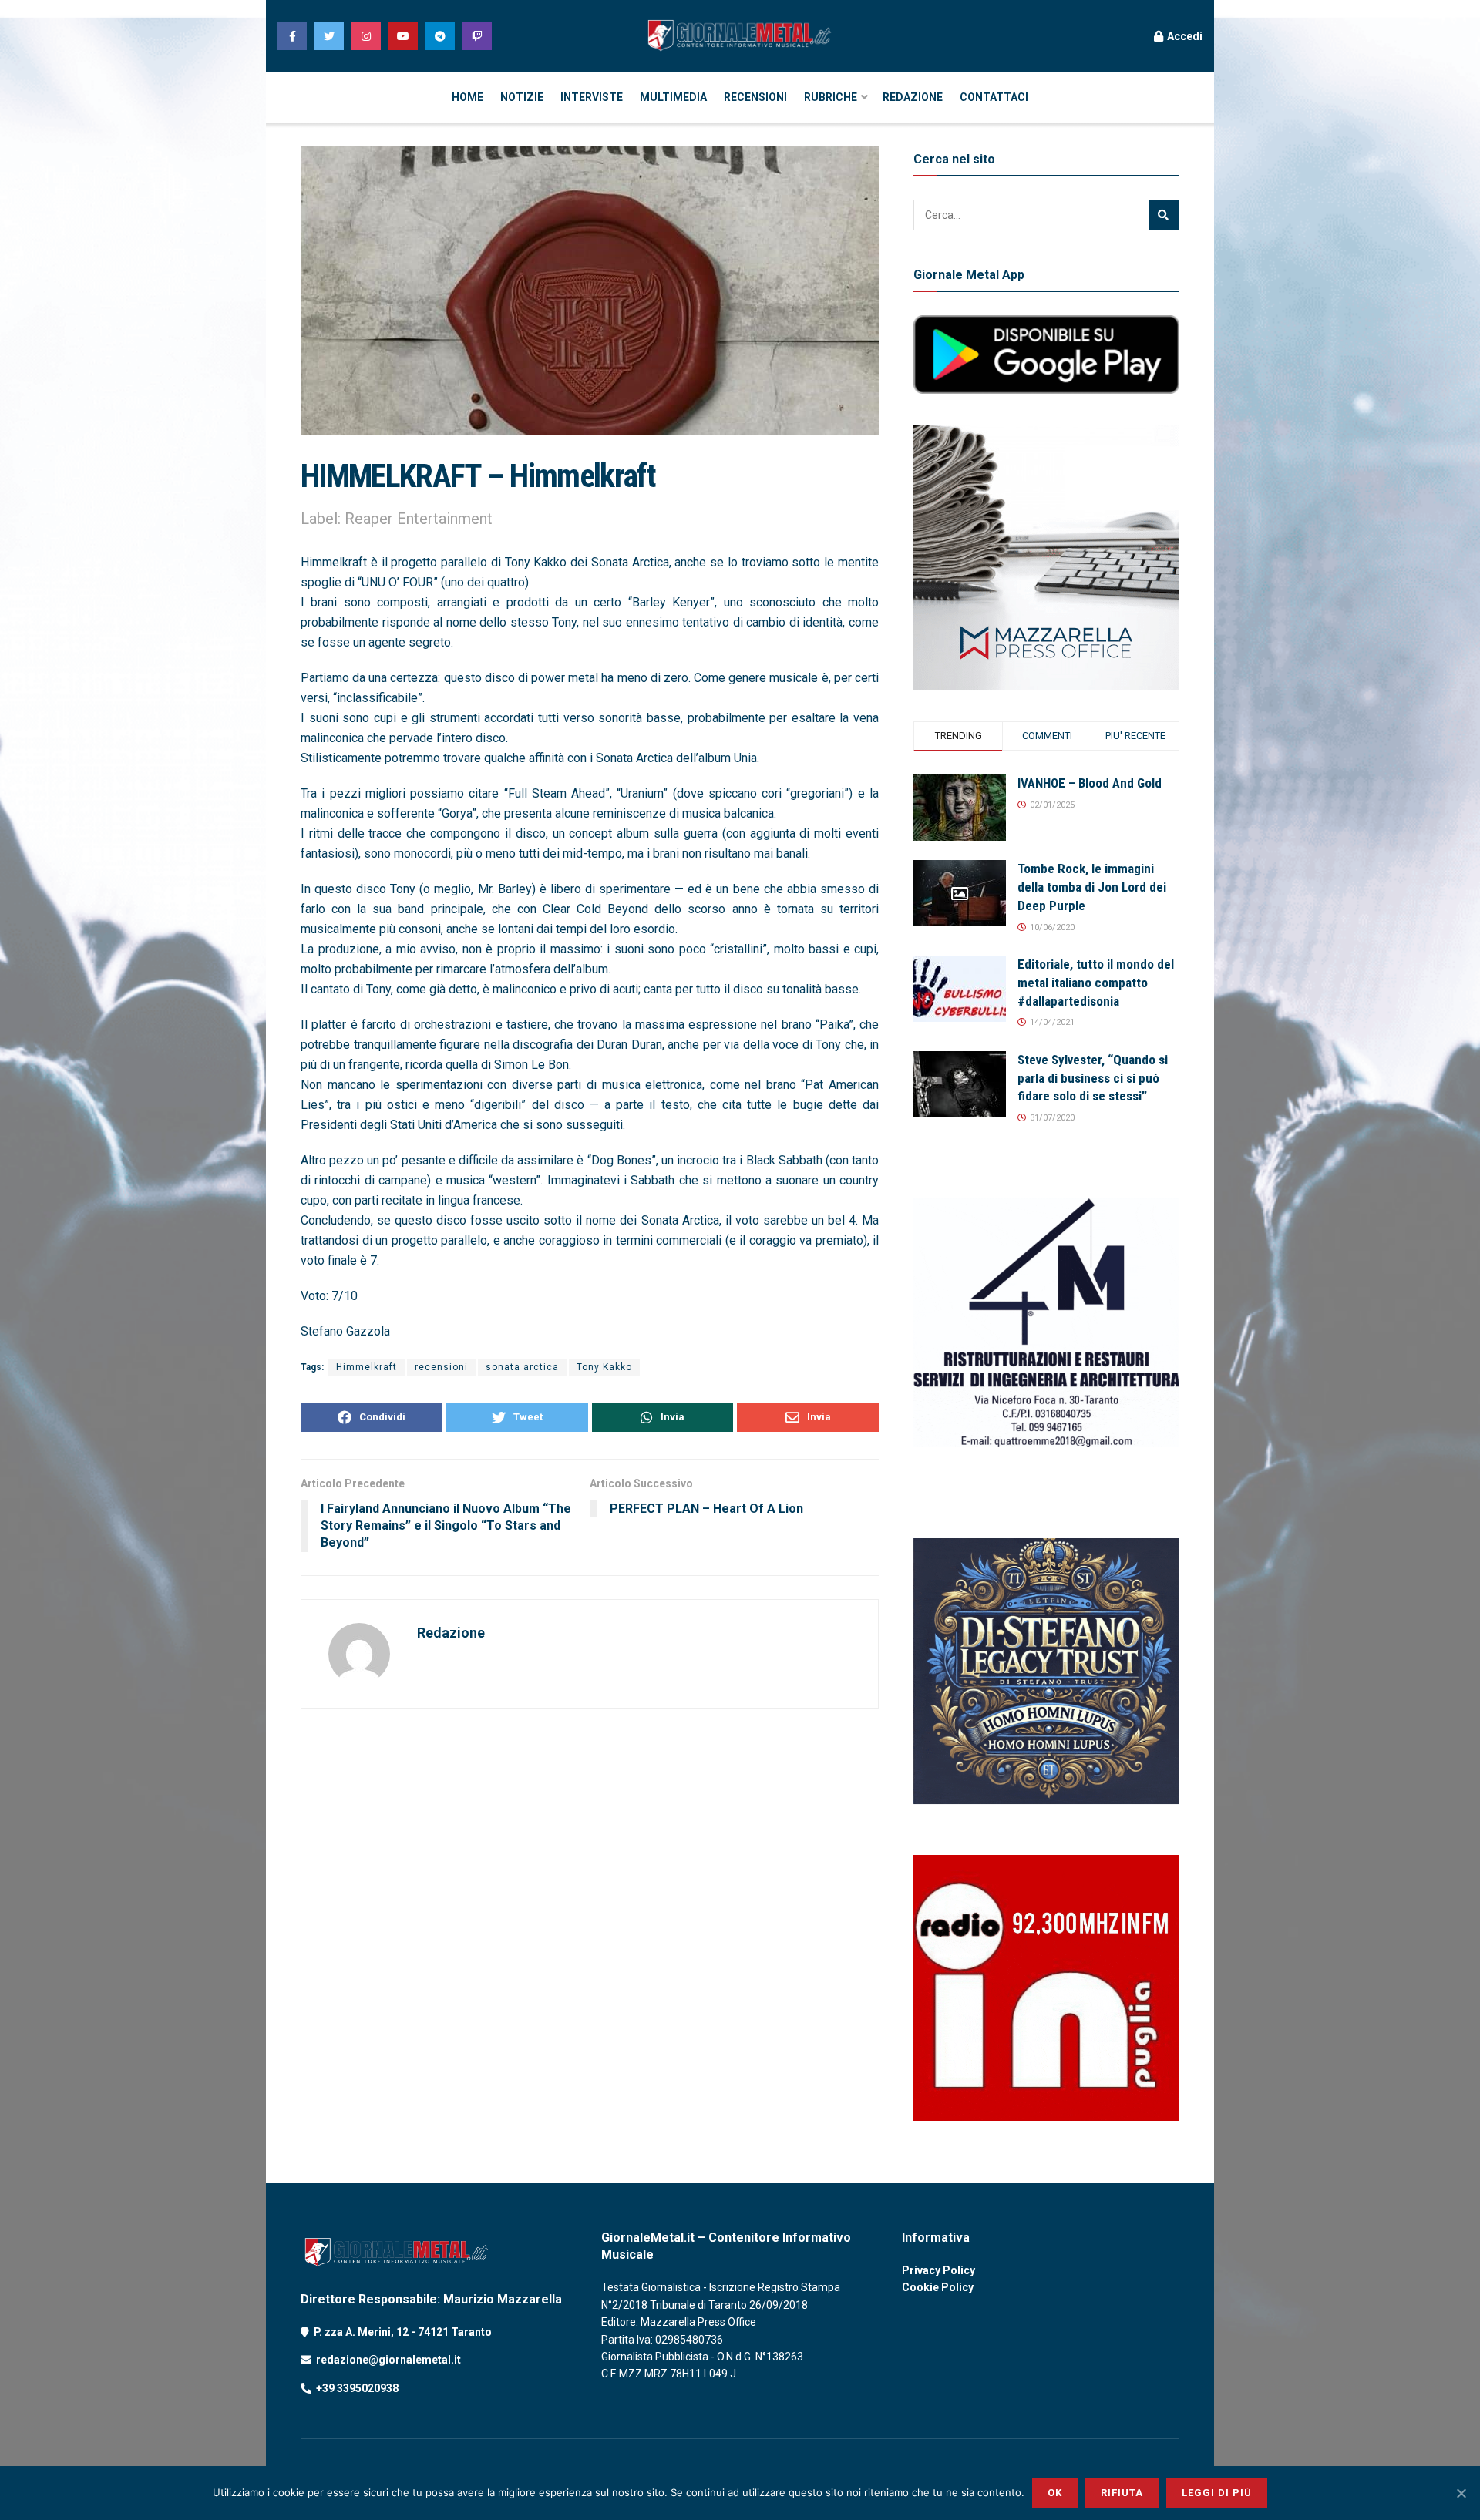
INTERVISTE (592, 97)
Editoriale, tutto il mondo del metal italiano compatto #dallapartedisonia (1096, 983)
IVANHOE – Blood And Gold (1090, 783)
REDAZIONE (913, 97)
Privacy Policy (938, 2270)
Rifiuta (1122, 2493)
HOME (468, 97)
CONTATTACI (994, 97)
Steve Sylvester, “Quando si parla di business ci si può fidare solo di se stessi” (1093, 1078)
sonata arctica (522, 1367)
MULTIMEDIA (673, 97)
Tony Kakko (604, 1367)
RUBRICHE (831, 97)
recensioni (441, 1367)
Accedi (1184, 36)
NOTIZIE (522, 97)
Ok (1055, 2493)
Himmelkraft (367, 1367)
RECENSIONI (755, 97)
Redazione (451, 1633)
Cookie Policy (938, 2287)
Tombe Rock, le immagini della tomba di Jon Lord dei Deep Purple (1092, 887)
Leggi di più (1217, 2493)
